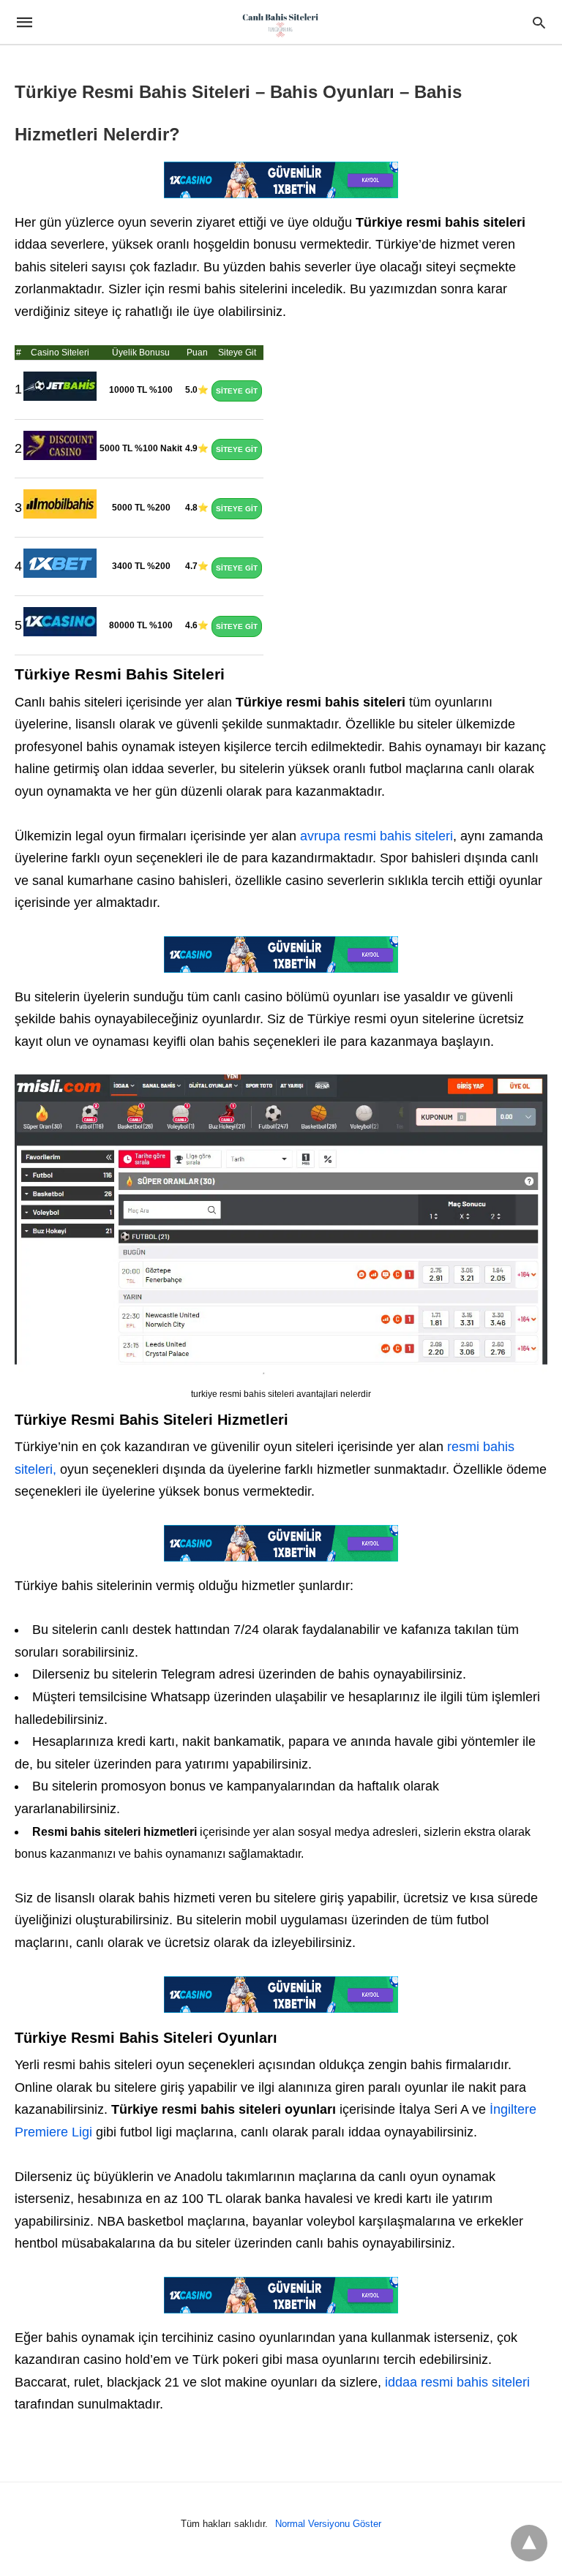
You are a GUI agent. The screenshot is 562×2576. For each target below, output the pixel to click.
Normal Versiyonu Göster (328, 2524)
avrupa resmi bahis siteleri (375, 836)
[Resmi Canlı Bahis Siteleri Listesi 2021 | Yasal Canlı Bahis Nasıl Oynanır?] (280, 24)
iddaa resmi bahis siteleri (457, 2382)
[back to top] (529, 2543)
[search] (539, 22)
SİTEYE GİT (237, 391)
